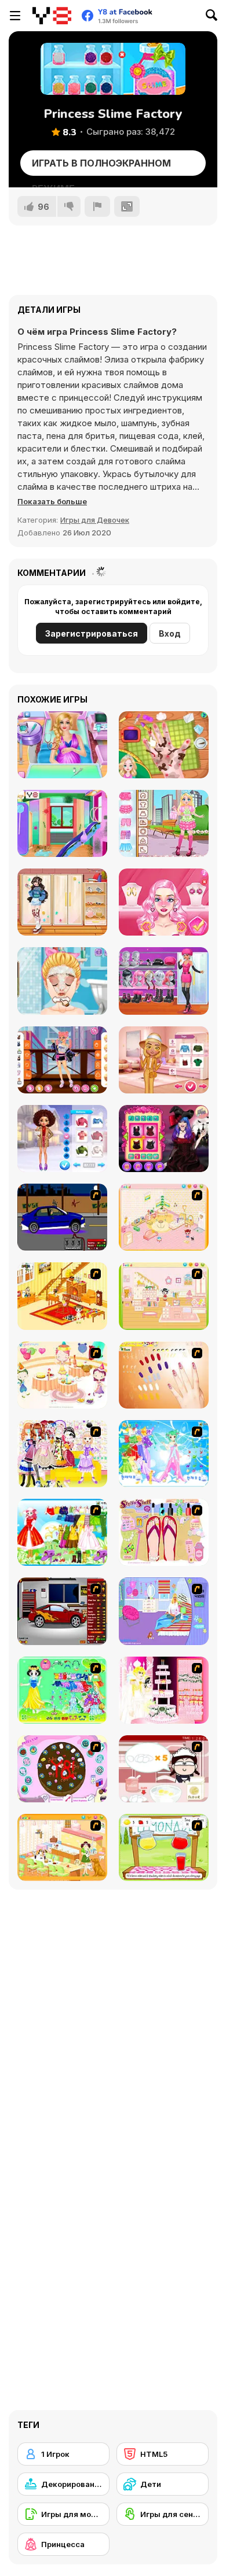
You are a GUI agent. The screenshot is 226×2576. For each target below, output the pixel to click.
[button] (52, 501)
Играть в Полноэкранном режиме (101, 167)
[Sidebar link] (15, 16)
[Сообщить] (97, 206)
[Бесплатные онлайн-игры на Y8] (52, 16)
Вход (170, 633)
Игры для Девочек (95, 520)
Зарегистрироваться (92, 633)
